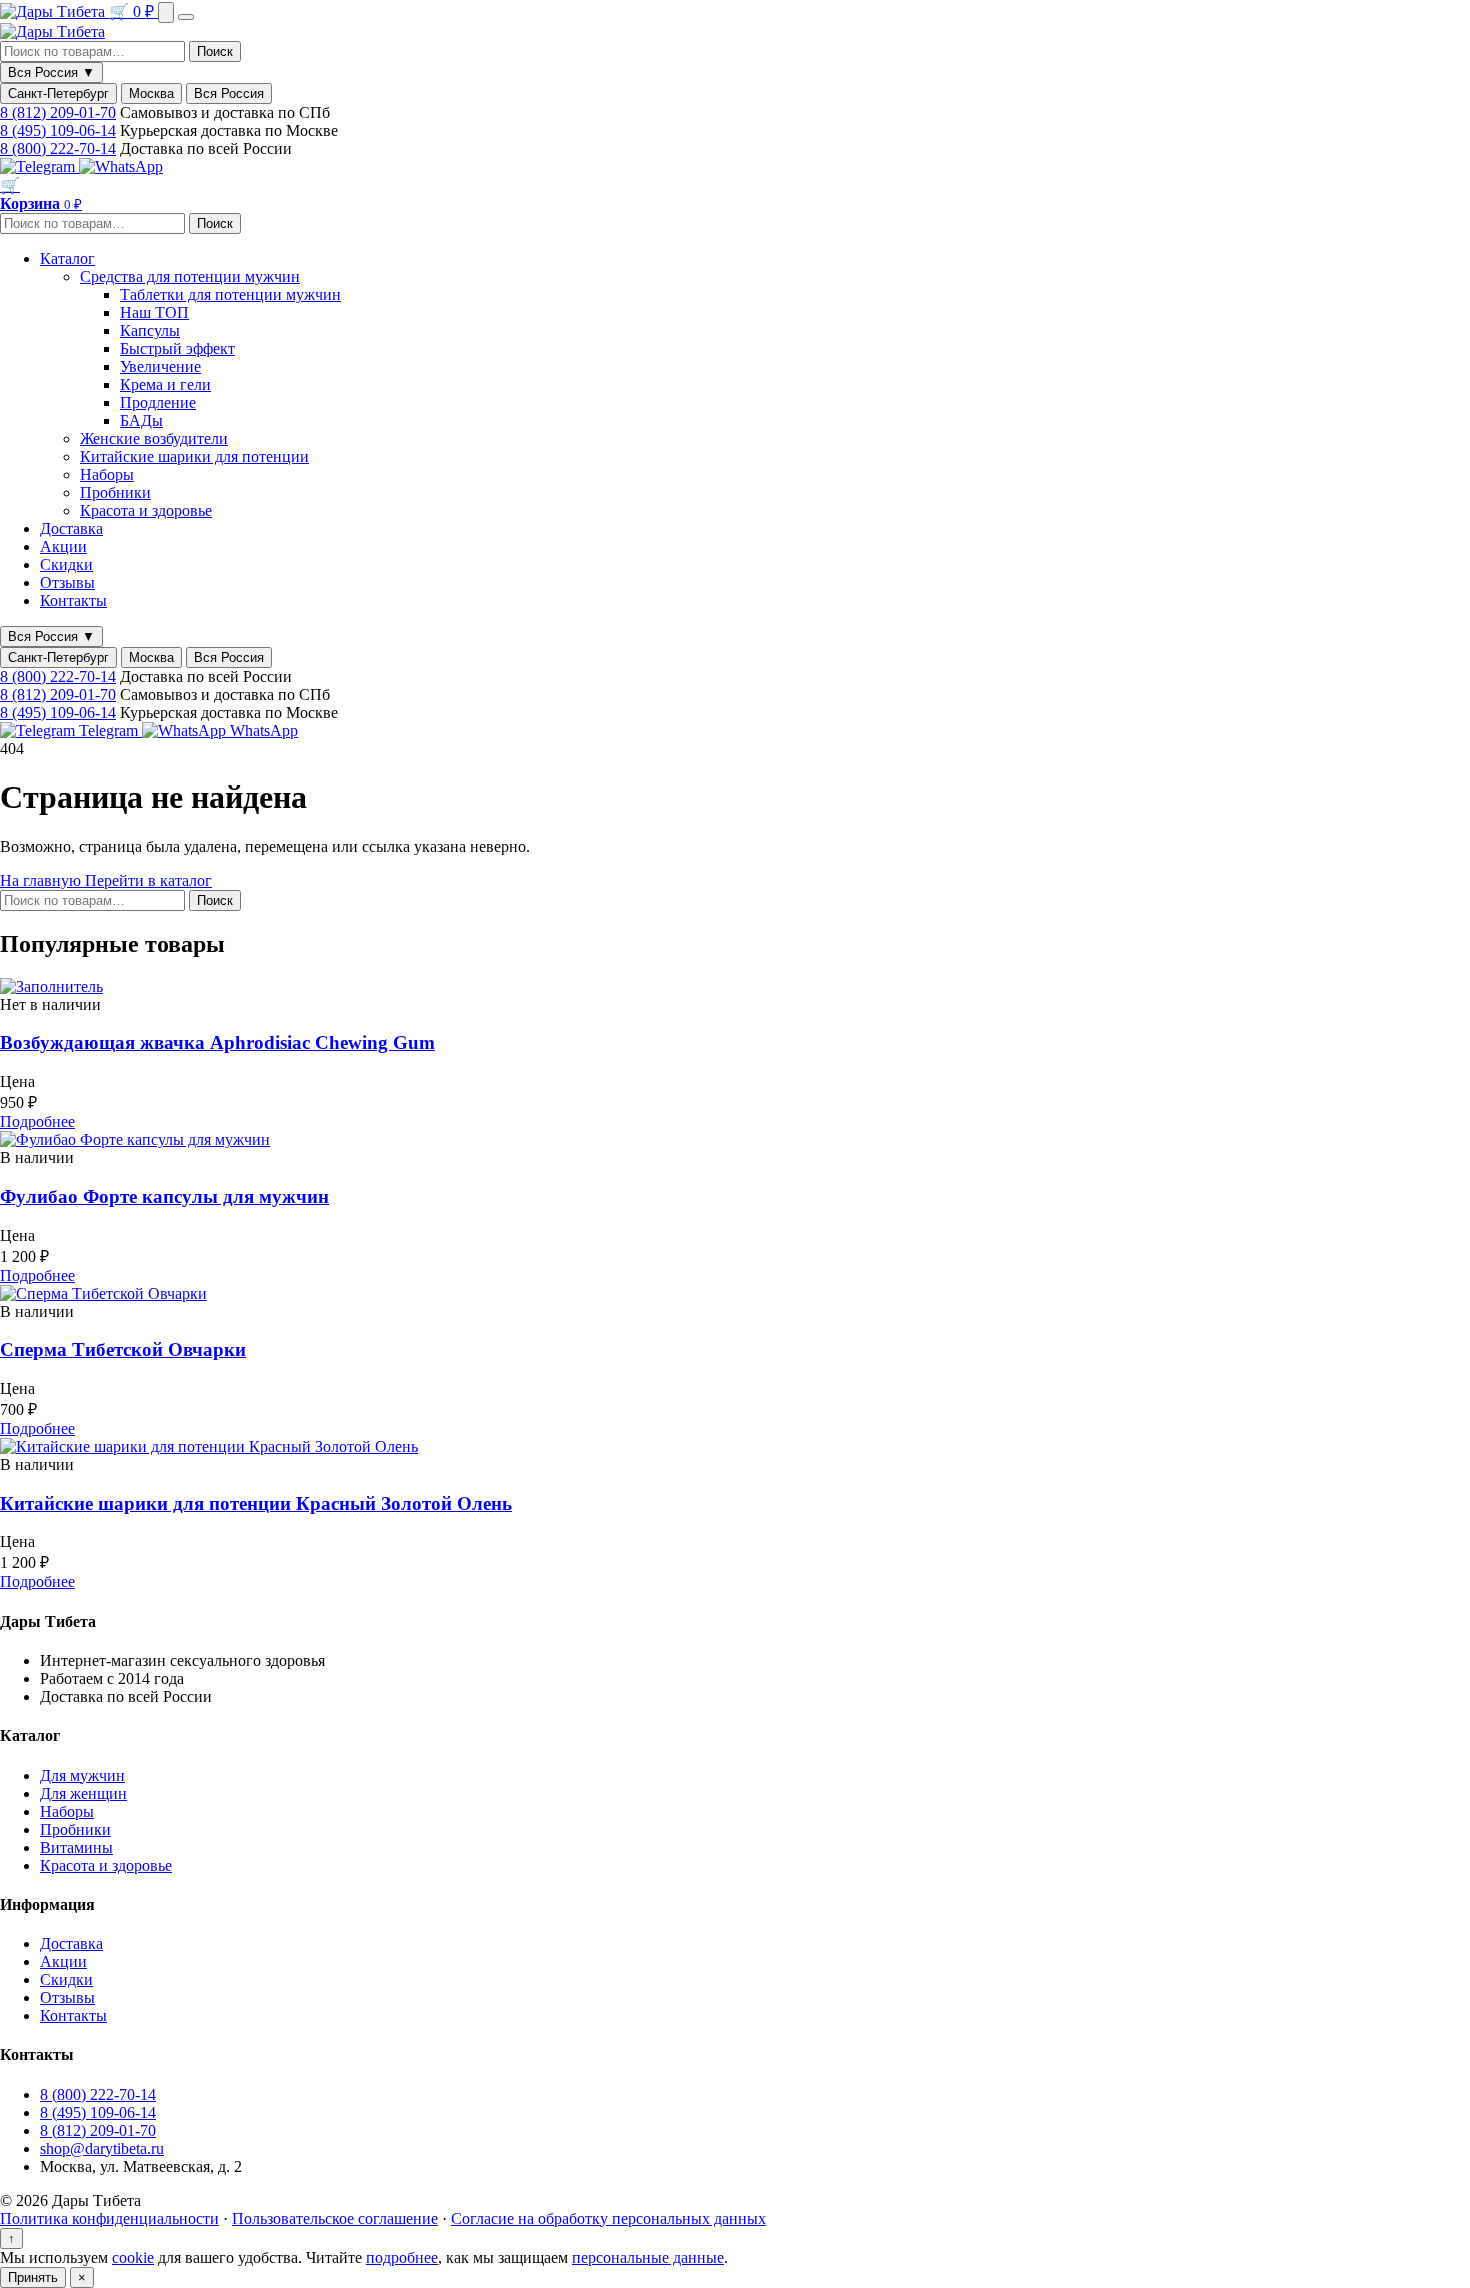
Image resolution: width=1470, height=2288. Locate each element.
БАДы (141, 420)
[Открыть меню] (186, 17)
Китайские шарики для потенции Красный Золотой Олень (256, 1503)
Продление (158, 402)
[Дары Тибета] (54, 11)
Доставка (71, 528)
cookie (133, 2257)
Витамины (76, 1847)
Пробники (115, 492)
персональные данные (648, 2257)
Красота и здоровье (146, 510)
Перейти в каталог (148, 880)
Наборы (107, 474)
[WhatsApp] (121, 166)
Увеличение (160, 366)
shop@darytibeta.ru (102, 2148)
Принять (33, 2277)
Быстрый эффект (177, 348)
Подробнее (37, 1121)
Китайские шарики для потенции (194, 456)
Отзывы (67, 582)
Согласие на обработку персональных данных (608, 2218)
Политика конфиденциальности (109, 2218)
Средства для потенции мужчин (190, 276)
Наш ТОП (154, 312)
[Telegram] (39, 166)
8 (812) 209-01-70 (58, 112)
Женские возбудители (154, 438)
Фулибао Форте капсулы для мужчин (164, 1196)
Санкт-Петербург (58, 93)
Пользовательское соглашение (335, 2218)
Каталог (67, 258)
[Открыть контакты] (166, 12)
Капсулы (150, 330)
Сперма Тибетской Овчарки (123, 1349)
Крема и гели (165, 384)
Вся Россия (229, 93)
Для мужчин (82, 1775)
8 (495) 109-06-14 (58, 130)
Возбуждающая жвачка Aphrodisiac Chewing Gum (217, 1042)
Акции (63, 546)
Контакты (73, 600)
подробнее (402, 2257)
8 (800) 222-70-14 (58, 148)
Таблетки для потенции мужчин (230, 294)
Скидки (66, 564)
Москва (151, 93)
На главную (42, 880)
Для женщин (83, 1793)
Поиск (215, 51)
